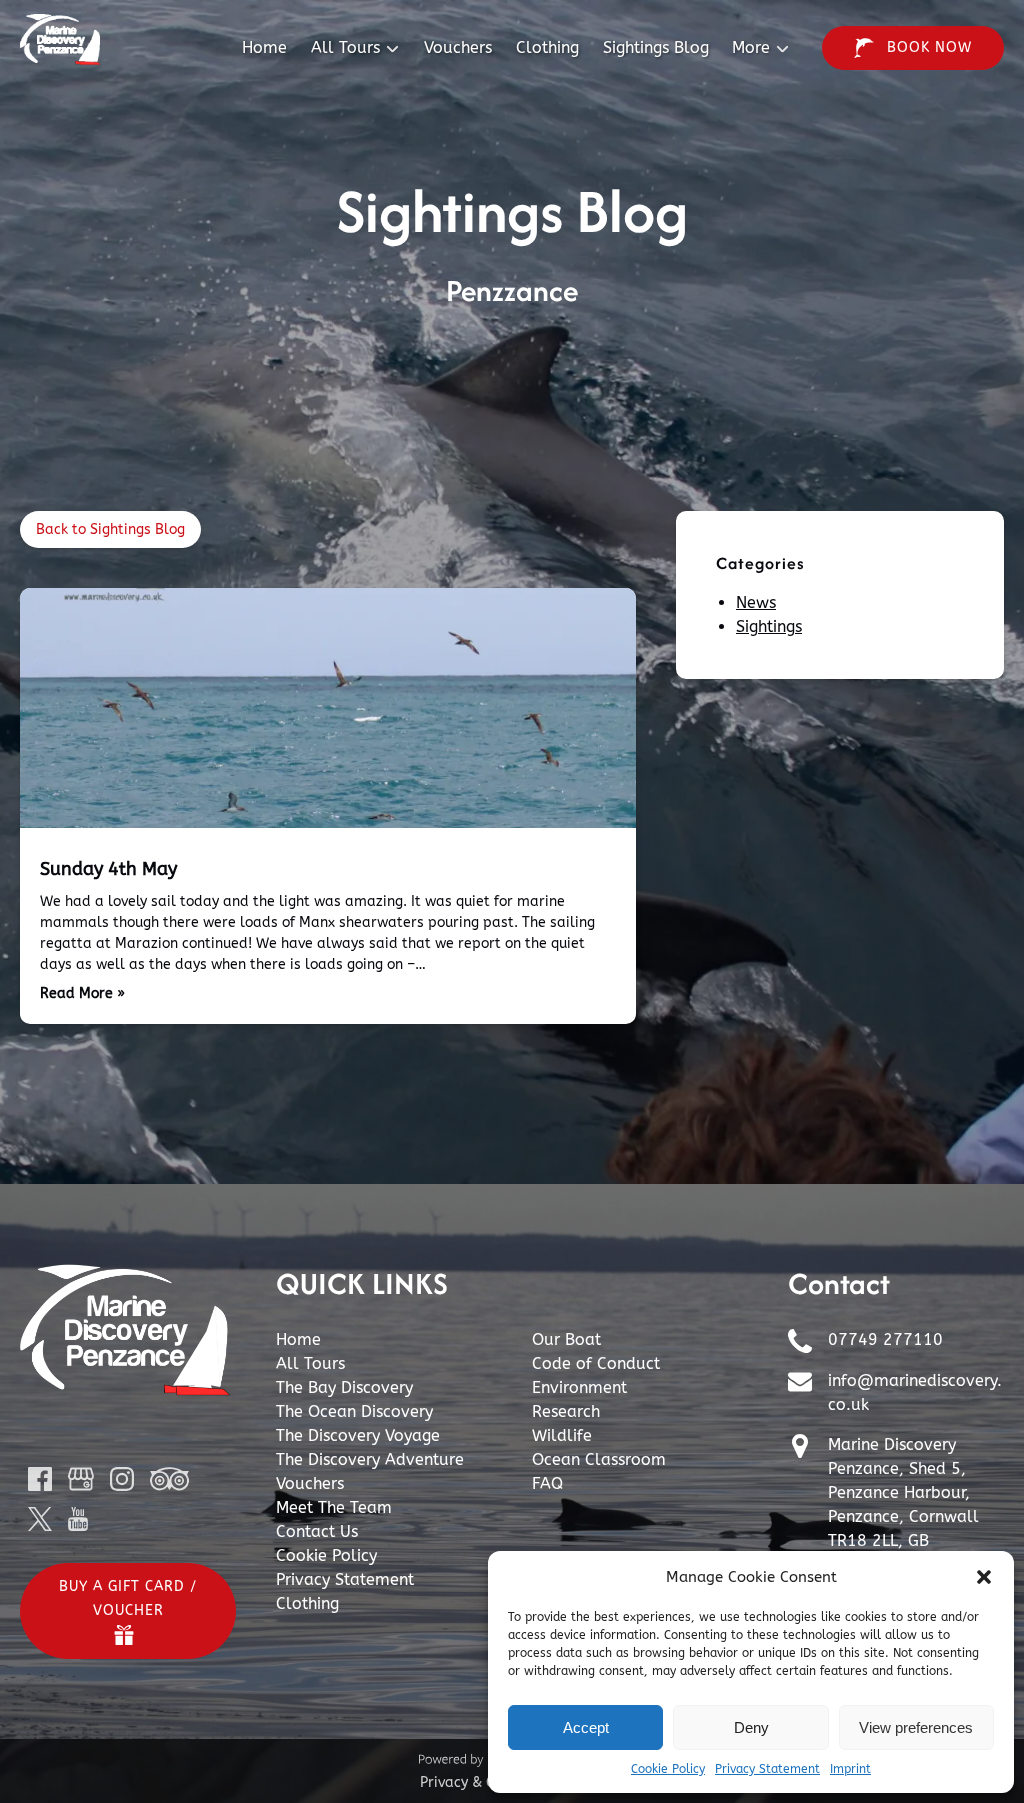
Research (566, 1411)
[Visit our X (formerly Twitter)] (40, 1519)
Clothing (547, 47)
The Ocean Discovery (354, 1411)
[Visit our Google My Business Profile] (81, 1479)
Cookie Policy (668, 1769)
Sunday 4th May (108, 869)
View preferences (916, 1727)
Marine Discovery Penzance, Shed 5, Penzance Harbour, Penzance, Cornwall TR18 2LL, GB (903, 1492)
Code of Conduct (596, 1363)
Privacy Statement (767, 1769)
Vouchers (458, 47)
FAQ (547, 1483)
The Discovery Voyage (358, 1435)
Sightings (769, 626)
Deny (751, 1727)
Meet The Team (334, 1507)
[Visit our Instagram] (122, 1479)
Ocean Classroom (599, 1459)
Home (264, 47)
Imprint (850, 1769)
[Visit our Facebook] (40, 1479)
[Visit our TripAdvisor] (169, 1479)
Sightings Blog (656, 47)
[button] (984, 1577)
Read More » (82, 993)
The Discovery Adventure (370, 1459)
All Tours (310, 1363)
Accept (586, 1727)
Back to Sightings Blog (110, 529)
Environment (579, 1387)
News (756, 602)
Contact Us (317, 1531)
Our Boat (566, 1339)
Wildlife (562, 1435)
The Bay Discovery (344, 1387)
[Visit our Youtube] (78, 1519)
